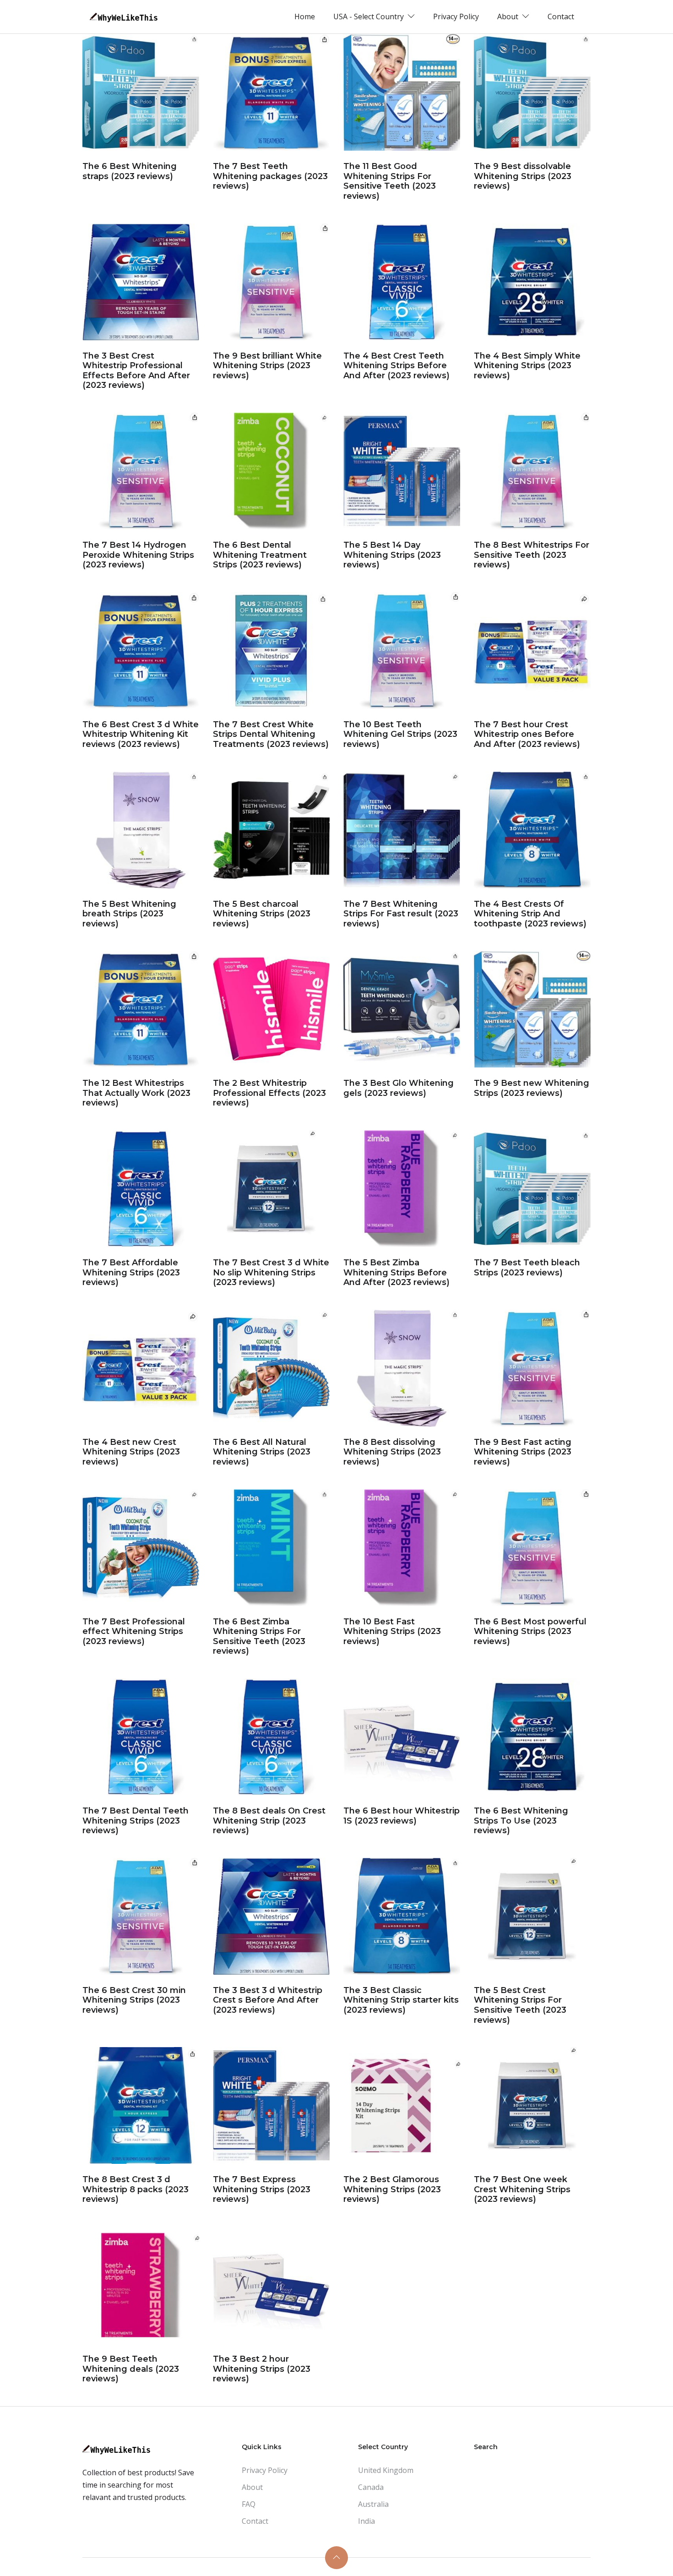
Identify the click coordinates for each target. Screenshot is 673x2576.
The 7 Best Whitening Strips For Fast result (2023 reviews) (401, 914)
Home (305, 16)
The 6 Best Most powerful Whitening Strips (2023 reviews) (530, 1631)
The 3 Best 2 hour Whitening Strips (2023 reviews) (262, 2369)
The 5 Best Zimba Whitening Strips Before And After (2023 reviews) (396, 1272)
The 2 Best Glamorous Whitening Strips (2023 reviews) (392, 2189)
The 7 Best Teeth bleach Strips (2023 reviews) (527, 1268)
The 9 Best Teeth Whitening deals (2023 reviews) (131, 2369)
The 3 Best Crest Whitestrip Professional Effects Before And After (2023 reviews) (136, 371)
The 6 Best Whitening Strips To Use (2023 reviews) (521, 1821)
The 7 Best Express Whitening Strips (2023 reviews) (262, 2189)
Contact (561, 16)
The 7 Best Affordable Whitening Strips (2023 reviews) (131, 1272)
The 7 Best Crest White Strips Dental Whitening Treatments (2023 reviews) (271, 734)
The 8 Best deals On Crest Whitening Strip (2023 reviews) (269, 1821)
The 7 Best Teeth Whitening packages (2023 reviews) (270, 176)
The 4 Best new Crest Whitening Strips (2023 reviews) (131, 1452)
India (366, 2521)
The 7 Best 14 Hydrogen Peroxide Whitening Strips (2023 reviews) (138, 555)
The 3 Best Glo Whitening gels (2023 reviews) (399, 1088)
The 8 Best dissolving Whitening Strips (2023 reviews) (392, 1452)
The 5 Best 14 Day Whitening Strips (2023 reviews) (392, 555)
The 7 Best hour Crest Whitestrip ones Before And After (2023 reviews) (527, 734)
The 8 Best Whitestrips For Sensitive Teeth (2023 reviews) (532, 555)
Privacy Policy (456, 16)
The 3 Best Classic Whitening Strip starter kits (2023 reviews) (401, 2000)
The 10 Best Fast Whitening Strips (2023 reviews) (392, 1631)
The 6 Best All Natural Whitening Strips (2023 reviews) (262, 1452)
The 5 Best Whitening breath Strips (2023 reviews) (129, 914)
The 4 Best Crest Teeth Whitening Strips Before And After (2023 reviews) (396, 366)
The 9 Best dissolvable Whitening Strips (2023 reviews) (523, 176)
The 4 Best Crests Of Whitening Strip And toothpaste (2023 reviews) (530, 914)
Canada (371, 2487)
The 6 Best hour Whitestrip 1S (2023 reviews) (402, 1816)
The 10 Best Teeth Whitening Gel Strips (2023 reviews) (400, 734)
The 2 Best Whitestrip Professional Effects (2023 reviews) (269, 1093)
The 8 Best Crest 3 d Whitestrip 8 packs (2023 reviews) (136, 2189)
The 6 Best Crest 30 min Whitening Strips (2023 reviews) (134, 2000)
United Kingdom (386, 2470)
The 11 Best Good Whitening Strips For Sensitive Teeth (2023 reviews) (390, 181)
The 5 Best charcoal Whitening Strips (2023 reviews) (262, 914)
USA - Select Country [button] (369, 16)
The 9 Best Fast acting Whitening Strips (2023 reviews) (523, 1452)
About (252, 2487)
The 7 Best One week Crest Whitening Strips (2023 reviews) (522, 2189)
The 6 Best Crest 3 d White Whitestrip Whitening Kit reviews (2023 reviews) (141, 734)
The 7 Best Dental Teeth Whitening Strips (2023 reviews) (136, 1821)
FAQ (249, 2504)
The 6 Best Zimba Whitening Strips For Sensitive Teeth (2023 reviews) (259, 1637)
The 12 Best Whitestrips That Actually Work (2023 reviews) (136, 1093)
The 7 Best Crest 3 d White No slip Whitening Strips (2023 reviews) (271, 1272)
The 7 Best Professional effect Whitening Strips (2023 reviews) (134, 1631)
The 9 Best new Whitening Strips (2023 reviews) (532, 1088)
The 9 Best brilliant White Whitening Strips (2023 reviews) (267, 366)
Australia (373, 2504)
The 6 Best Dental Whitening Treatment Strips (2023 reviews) (260, 555)
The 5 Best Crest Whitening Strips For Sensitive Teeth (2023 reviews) (520, 2005)
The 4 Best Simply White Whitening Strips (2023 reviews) (527, 366)
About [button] (509, 16)
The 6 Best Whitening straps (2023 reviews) (130, 171)
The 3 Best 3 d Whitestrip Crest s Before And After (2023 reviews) (268, 2000)
